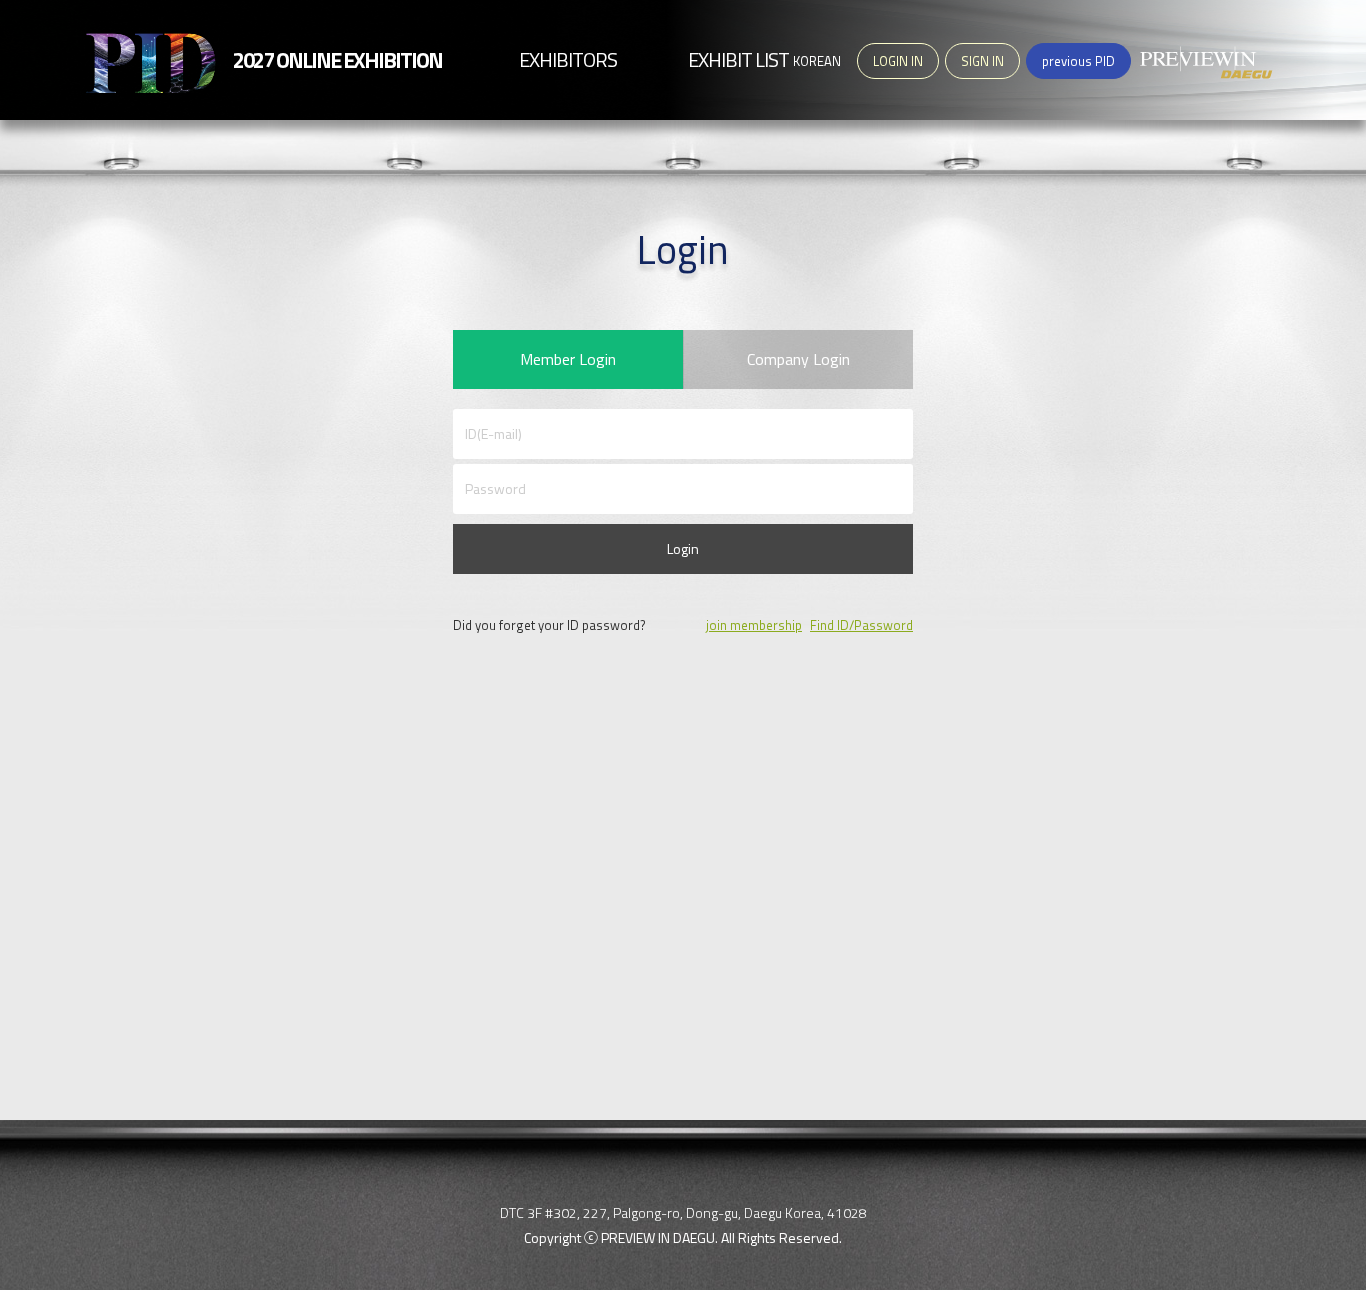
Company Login (798, 359)
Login (683, 548)
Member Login (568, 359)
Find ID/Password (861, 625)
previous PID (1078, 61)
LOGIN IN (898, 61)
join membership (754, 625)
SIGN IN (982, 61)
